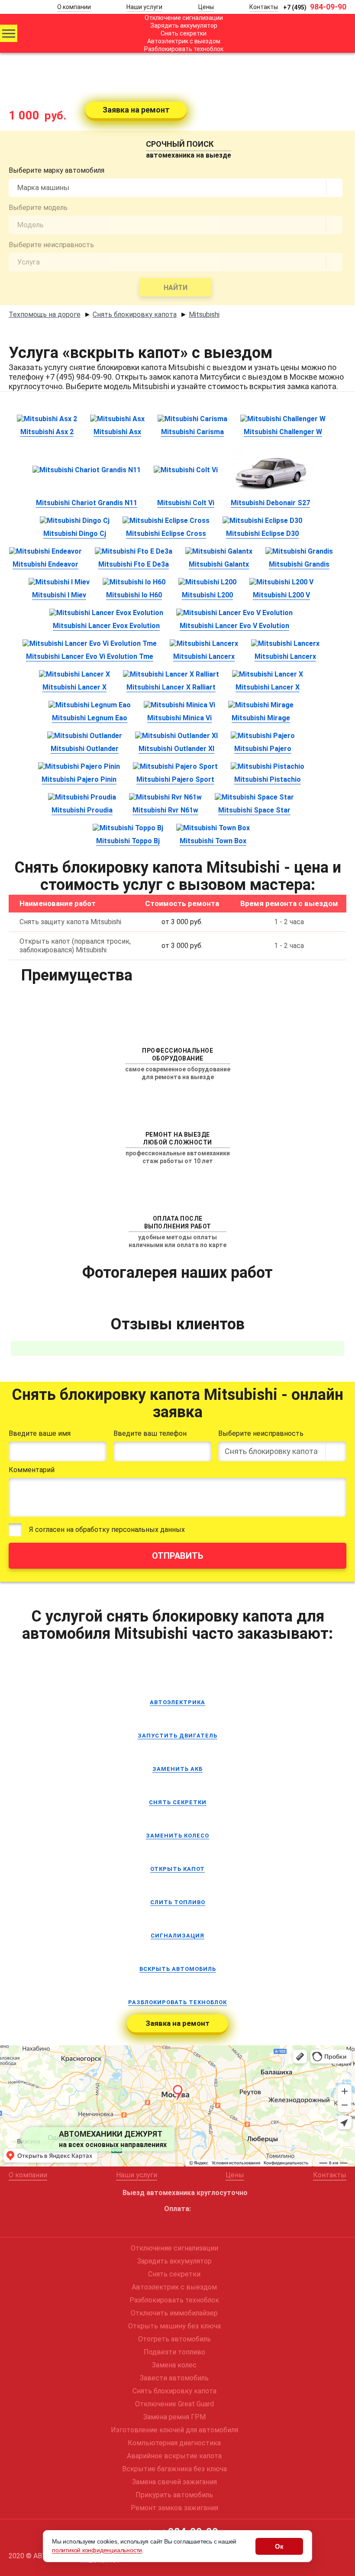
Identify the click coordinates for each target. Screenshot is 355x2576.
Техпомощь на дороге (45, 314)
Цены (206, 7)
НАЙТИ (176, 288)
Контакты (264, 7)
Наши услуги (144, 7)
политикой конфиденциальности (97, 2550)
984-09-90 (315, 7)
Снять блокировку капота (135, 314)
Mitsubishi (204, 314)
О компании (74, 7)
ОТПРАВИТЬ (177, 1556)
